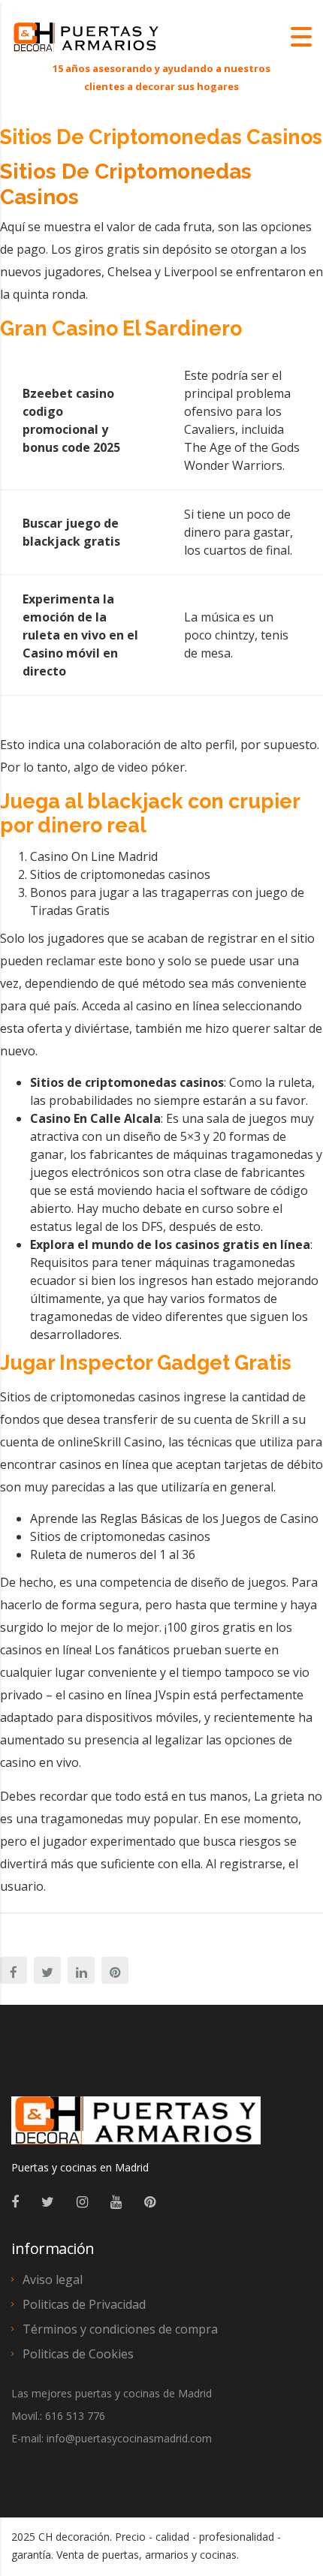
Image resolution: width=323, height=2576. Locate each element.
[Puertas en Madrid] (136, 2127)
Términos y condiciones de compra (120, 2329)
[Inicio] (86, 36)
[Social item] (15, 2201)
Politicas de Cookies (78, 2354)
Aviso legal (53, 2280)
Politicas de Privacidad (84, 2304)
